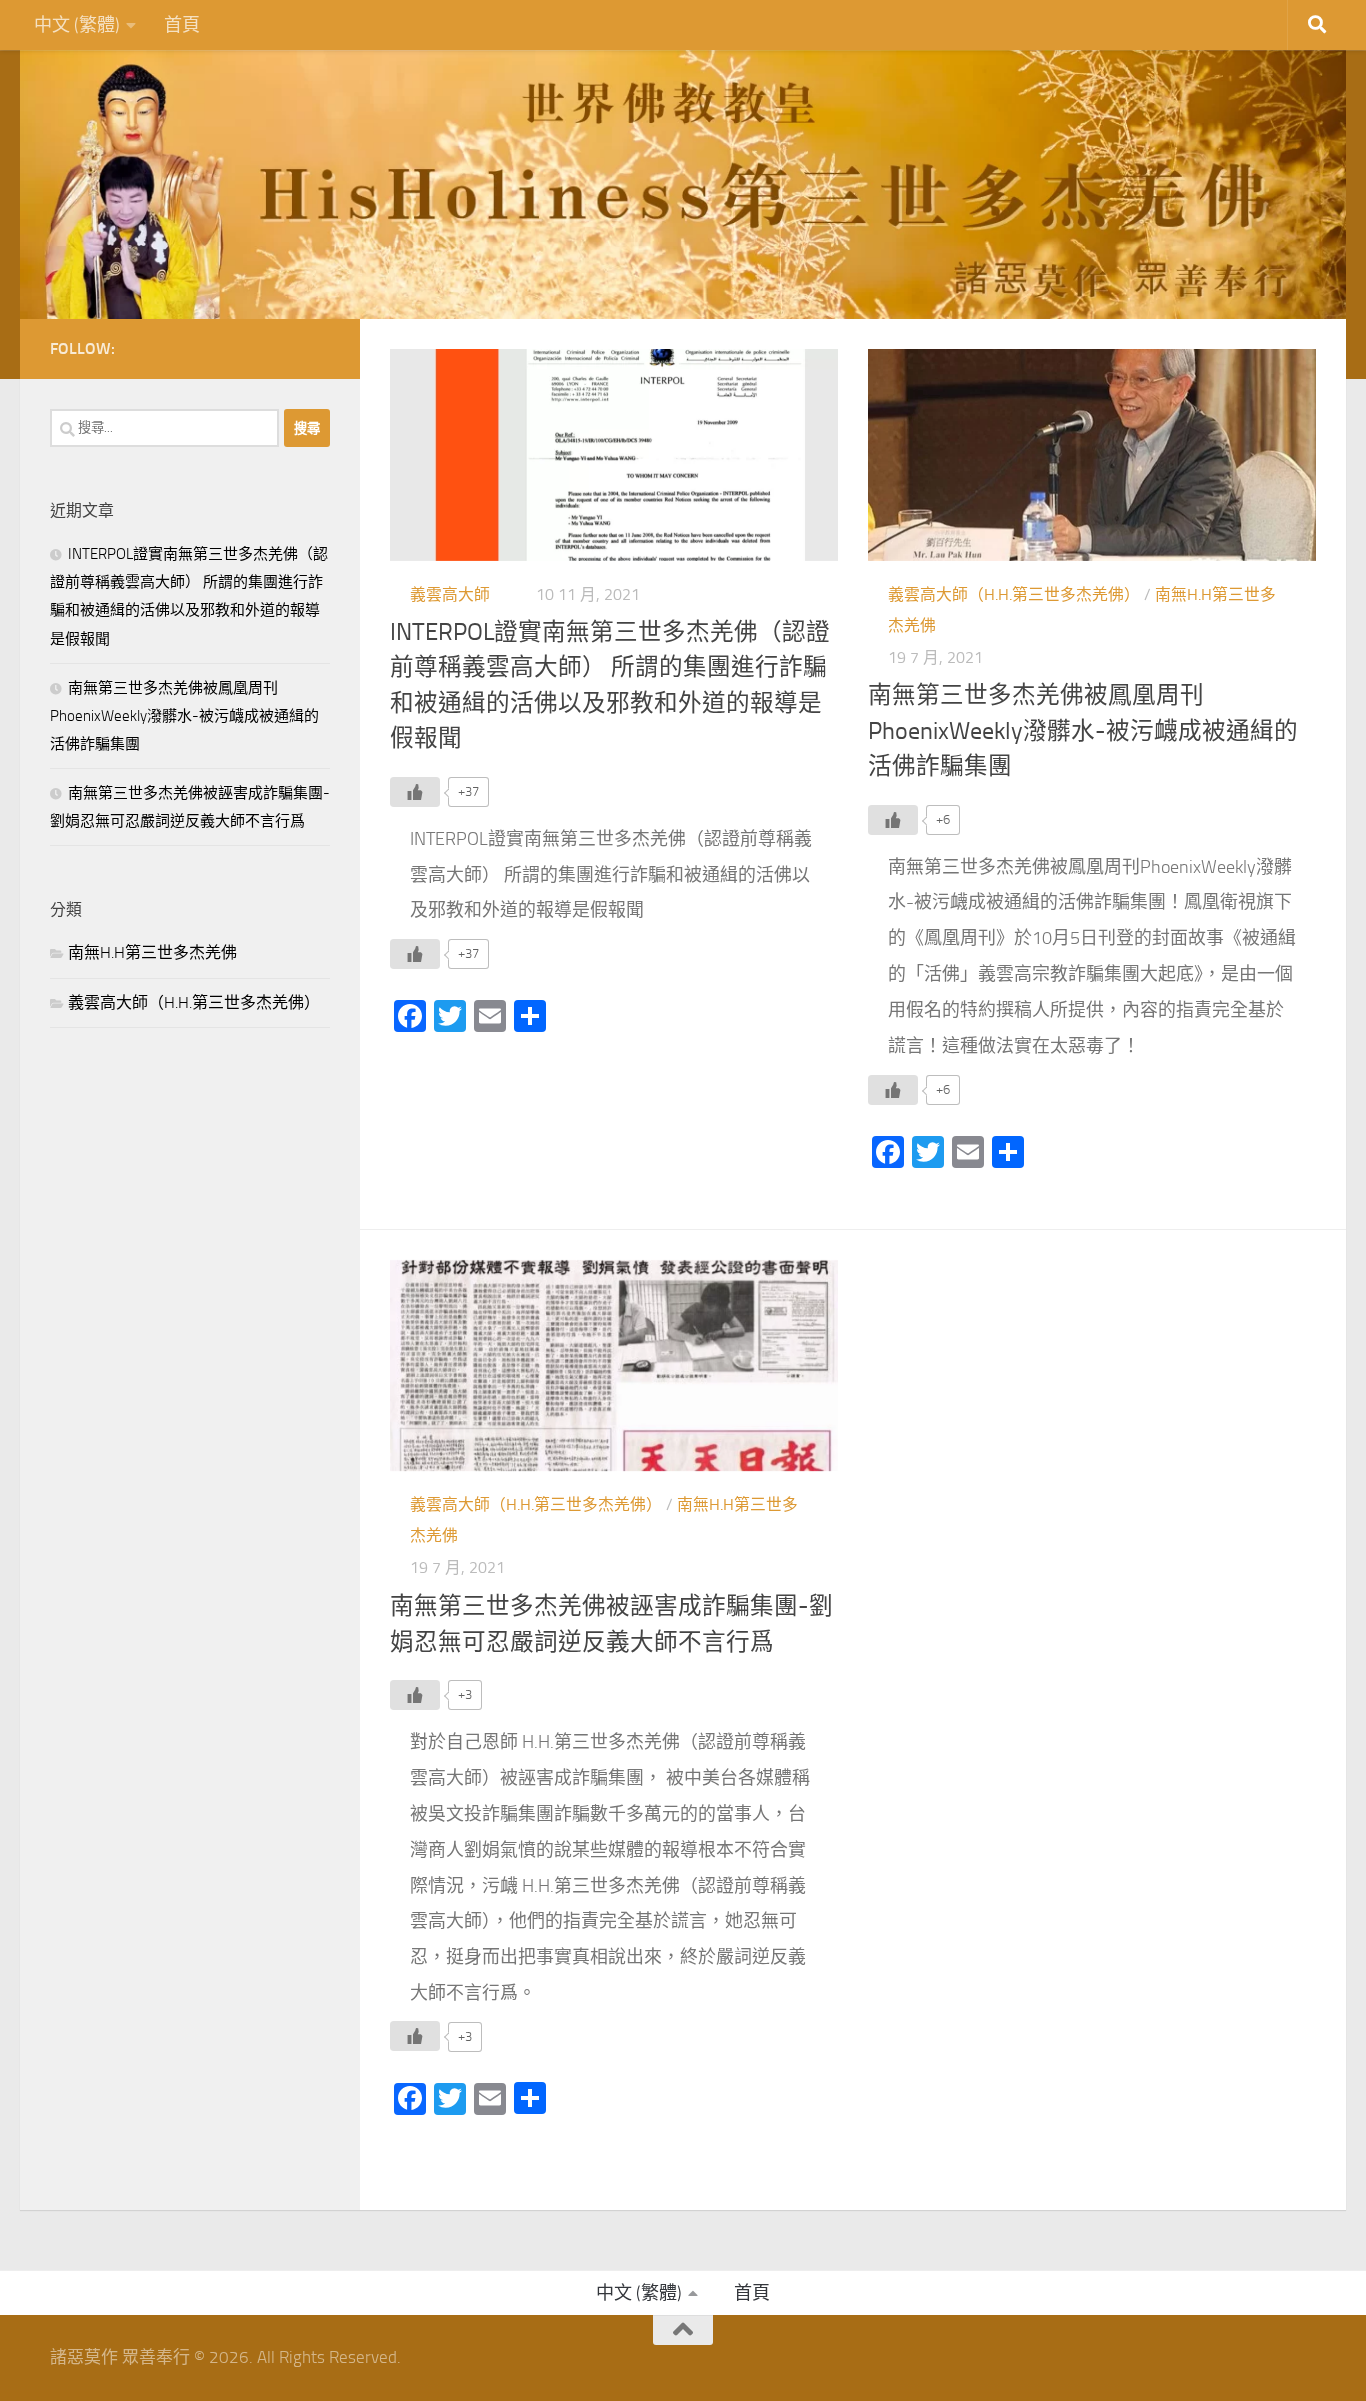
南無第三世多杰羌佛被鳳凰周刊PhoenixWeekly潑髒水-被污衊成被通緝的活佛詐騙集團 (1083, 730)
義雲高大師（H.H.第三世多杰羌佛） (1014, 594)
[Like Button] (415, 792)
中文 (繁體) (77, 25)
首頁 (182, 25)
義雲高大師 (450, 594)
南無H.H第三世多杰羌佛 (152, 952)
